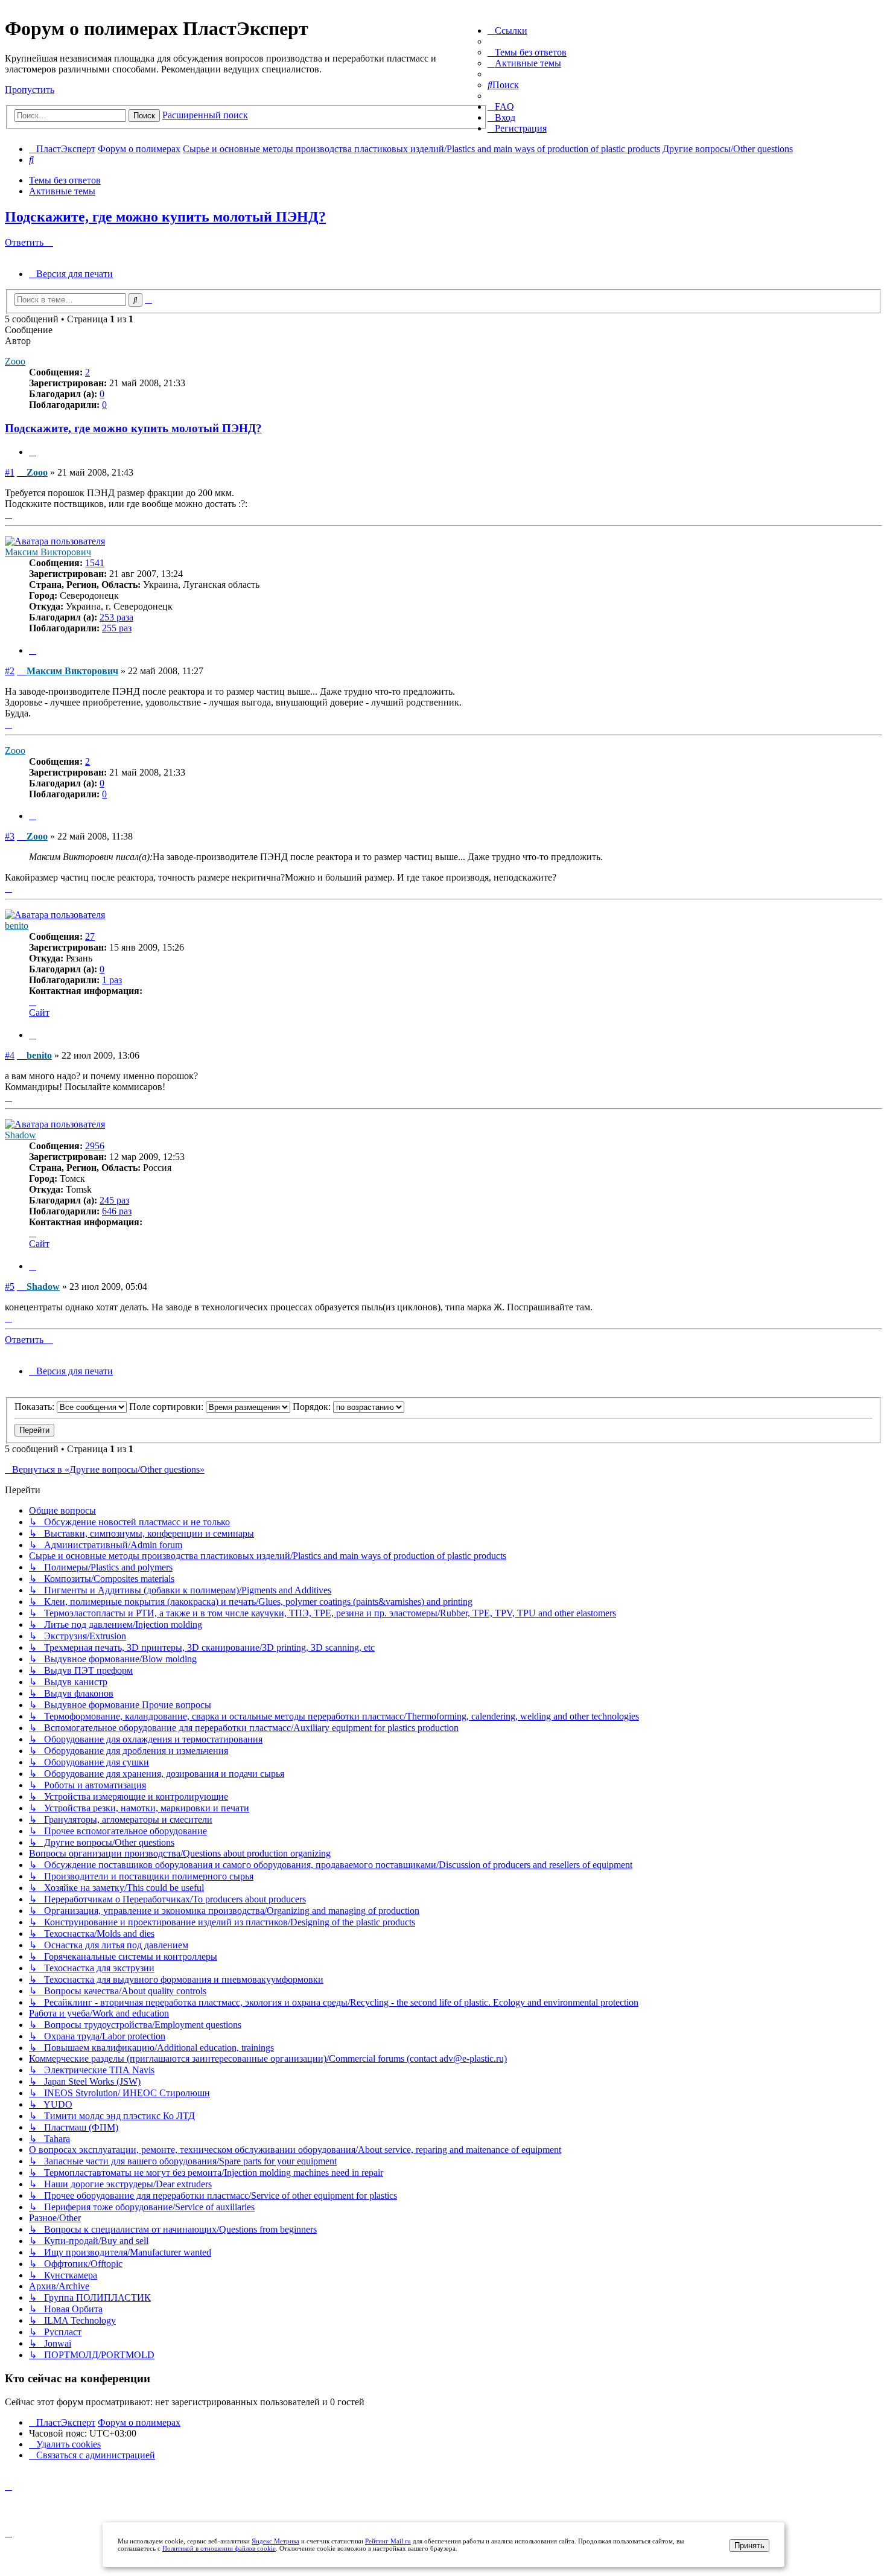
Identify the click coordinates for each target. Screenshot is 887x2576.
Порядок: (313, 1407)
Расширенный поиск (205, 115)
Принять (749, 2546)
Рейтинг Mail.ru (388, 2541)
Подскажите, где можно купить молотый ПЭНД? (165, 217)
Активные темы (62, 191)
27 (90, 936)
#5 (10, 1286)
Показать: (36, 1407)
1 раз (112, 980)
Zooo (15, 361)
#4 (10, 1055)
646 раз (117, 1211)
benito (17, 926)
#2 (10, 671)
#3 (10, 836)
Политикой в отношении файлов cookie (219, 2548)
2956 (95, 1146)
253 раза (116, 617)
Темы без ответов (65, 180)
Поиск (144, 116)
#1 (10, 472)
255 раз (117, 628)
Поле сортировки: (167, 1407)
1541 (95, 563)
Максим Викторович (48, 552)
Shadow (21, 1135)
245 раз (114, 1200)
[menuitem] (527, 52)
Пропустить (30, 90)
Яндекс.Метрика (275, 2541)
